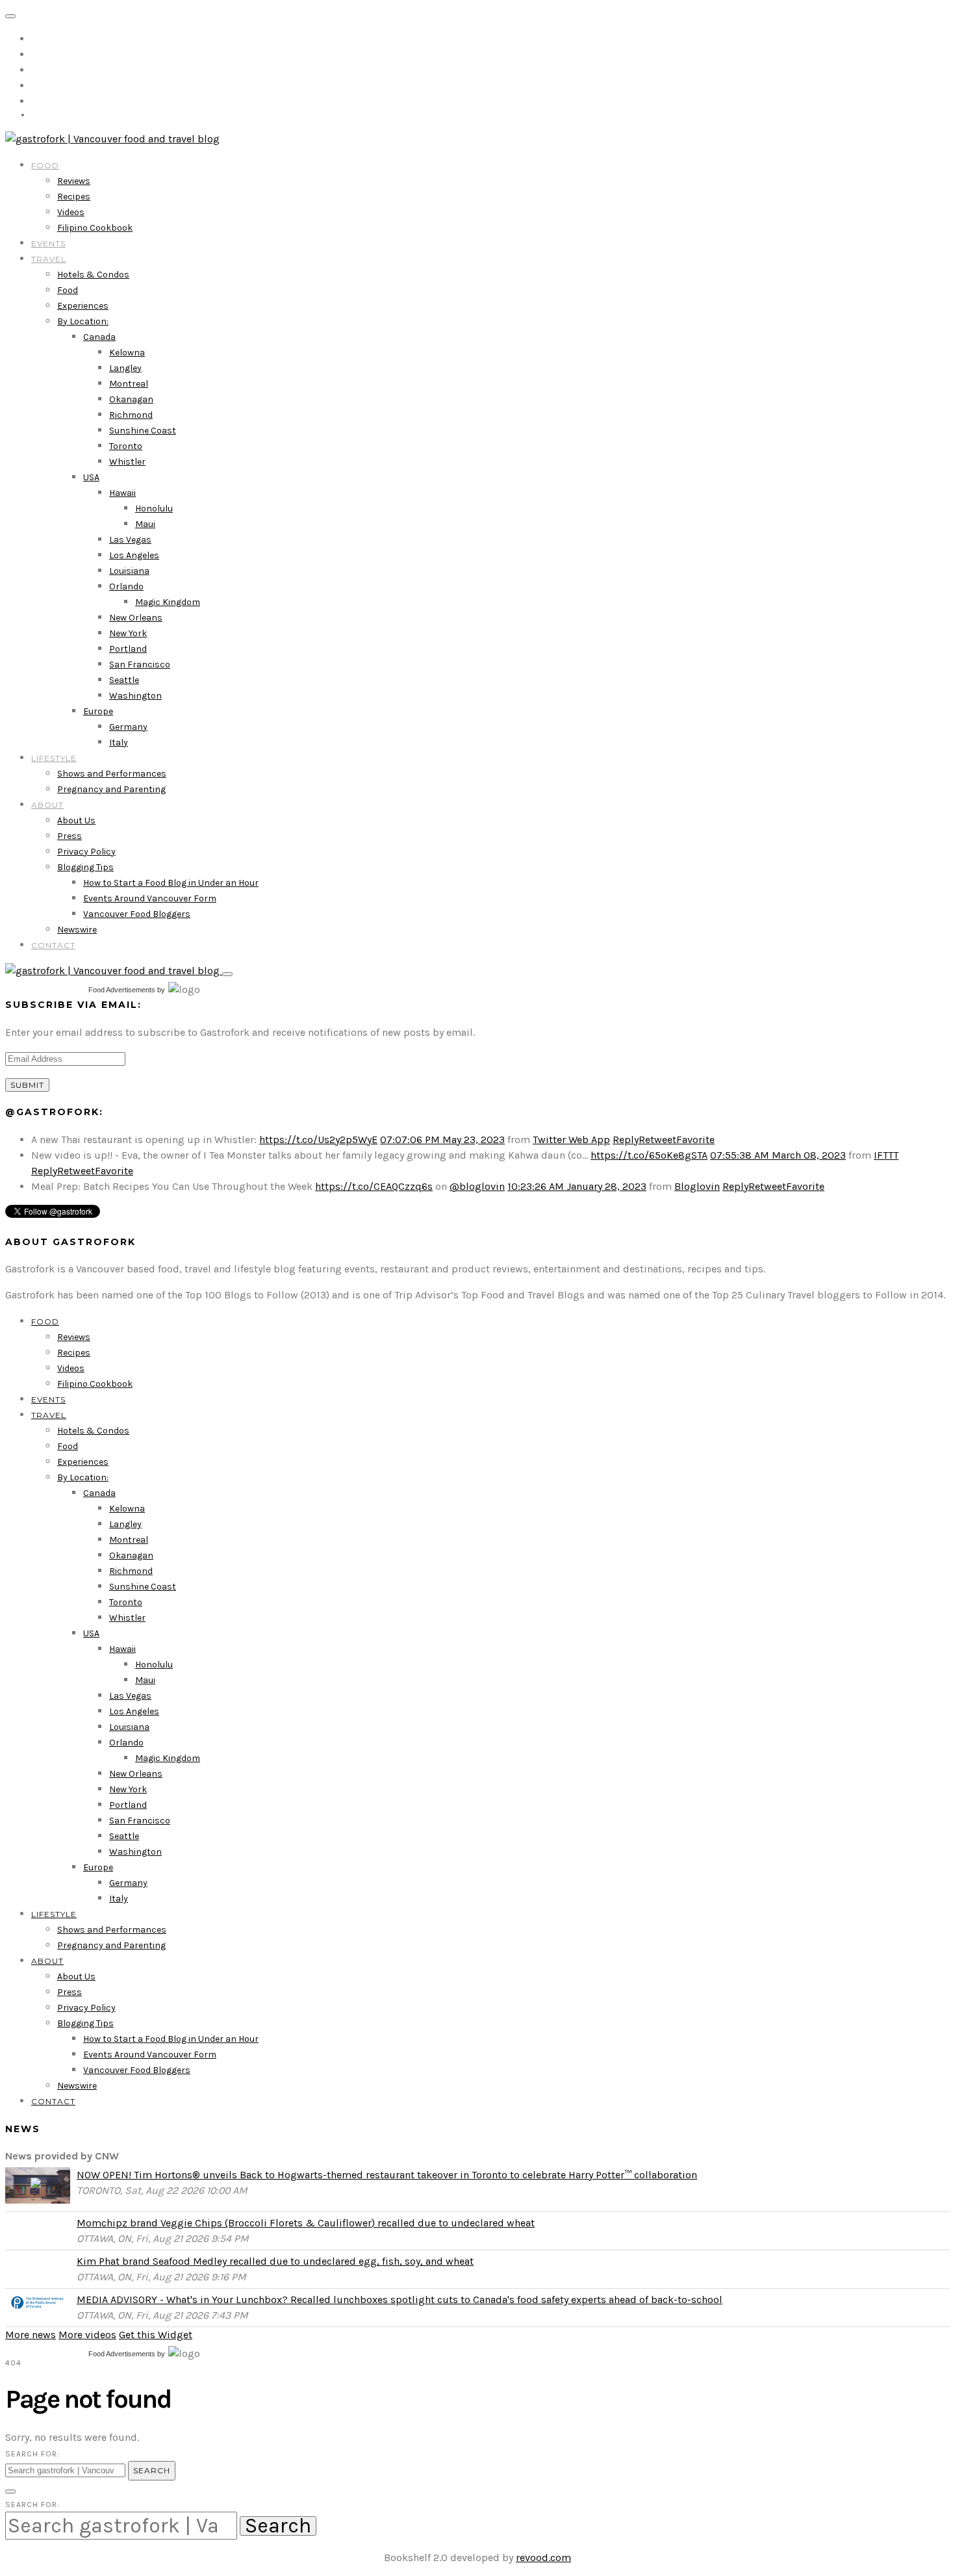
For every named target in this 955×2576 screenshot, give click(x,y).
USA (91, 477)
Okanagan (131, 399)
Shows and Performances (112, 774)
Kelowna (127, 353)
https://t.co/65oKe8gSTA (649, 1155)
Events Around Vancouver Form (150, 898)
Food (45, 165)
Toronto (126, 446)
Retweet (657, 1140)
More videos (87, 2335)
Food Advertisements (122, 990)
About (47, 805)
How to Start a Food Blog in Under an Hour (171, 883)
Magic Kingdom (168, 602)
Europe (98, 711)
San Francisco (140, 664)
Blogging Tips (85, 867)
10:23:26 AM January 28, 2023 (577, 1186)
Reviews (74, 181)
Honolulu (154, 509)
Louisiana (129, 571)
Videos (71, 212)
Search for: (32, 2454)
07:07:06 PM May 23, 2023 (442, 1140)
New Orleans (136, 618)
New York (128, 633)
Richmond (131, 415)
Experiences (83, 306)
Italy (119, 742)
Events (48, 243)
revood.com (543, 2557)
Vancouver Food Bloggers (137, 914)
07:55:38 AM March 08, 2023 (778, 1155)
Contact (53, 945)
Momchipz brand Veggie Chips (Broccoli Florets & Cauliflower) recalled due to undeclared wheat (306, 2223)
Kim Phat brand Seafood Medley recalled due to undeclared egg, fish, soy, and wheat (275, 2261)
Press (70, 836)
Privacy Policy (86, 852)
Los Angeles (134, 555)
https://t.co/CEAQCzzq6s (374, 1186)
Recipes (74, 197)
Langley (125, 368)
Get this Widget (156, 2335)
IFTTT (886, 1155)
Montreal (129, 384)
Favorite (695, 1140)
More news (31, 2335)
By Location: (83, 321)
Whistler (127, 462)
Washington (135, 696)
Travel (49, 259)
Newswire (77, 930)
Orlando (126, 586)
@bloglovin (477, 1186)
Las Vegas (130, 540)
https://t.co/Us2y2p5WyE (318, 1140)
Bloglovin (697, 1186)
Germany (128, 727)
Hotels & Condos (93, 275)
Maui (145, 524)
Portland (128, 649)
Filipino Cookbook (95, 228)
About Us (76, 820)
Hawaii (122, 493)
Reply (626, 1140)
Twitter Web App (571, 1140)
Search (152, 2470)
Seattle (124, 680)
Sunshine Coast (143, 431)
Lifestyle (54, 758)
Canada (99, 337)
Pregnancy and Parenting (111, 789)
